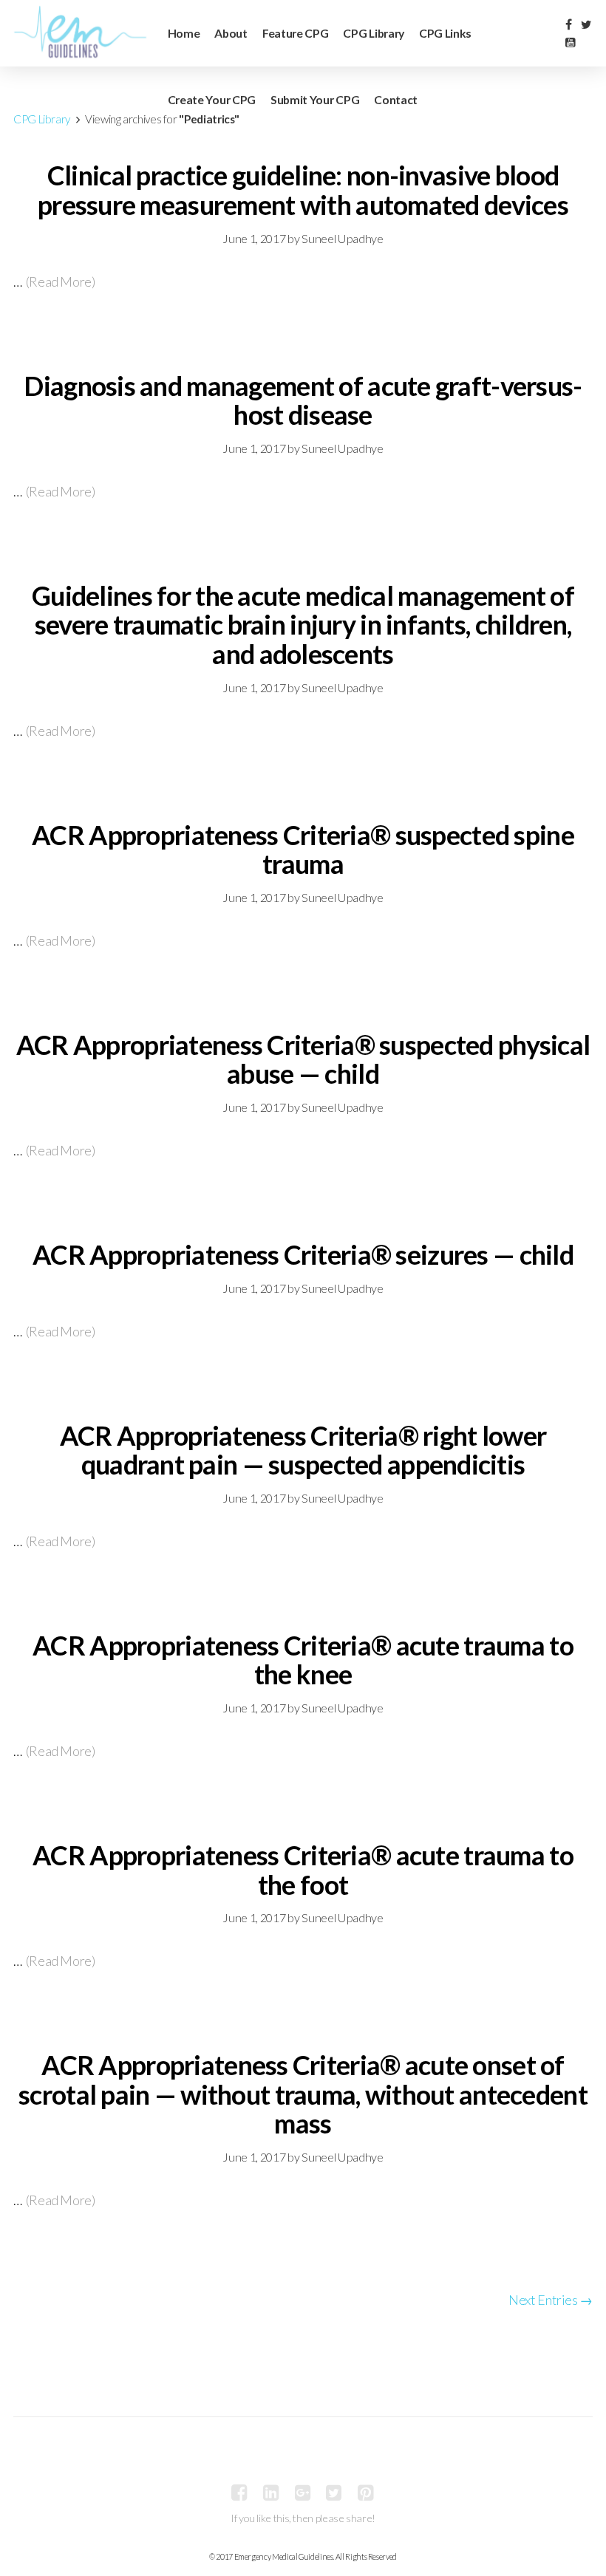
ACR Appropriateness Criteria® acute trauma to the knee (303, 1660)
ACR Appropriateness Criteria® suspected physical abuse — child (303, 1059)
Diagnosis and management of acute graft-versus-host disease (303, 400)
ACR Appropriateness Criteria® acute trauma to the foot (303, 1870)
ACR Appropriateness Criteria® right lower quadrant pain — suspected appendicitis (303, 1450)
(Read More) (61, 281)
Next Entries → (551, 2300)
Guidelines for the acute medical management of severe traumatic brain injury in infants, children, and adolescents (303, 625)
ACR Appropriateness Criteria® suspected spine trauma (303, 850)
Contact (396, 99)
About (231, 33)
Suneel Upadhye (342, 238)
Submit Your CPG (315, 99)
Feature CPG (296, 33)
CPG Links (445, 33)
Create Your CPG (212, 99)
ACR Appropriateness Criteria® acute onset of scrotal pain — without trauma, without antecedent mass (303, 2094)
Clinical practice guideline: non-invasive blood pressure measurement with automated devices (303, 190)
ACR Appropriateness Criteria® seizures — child (303, 1254)
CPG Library (374, 33)
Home (184, 33)
